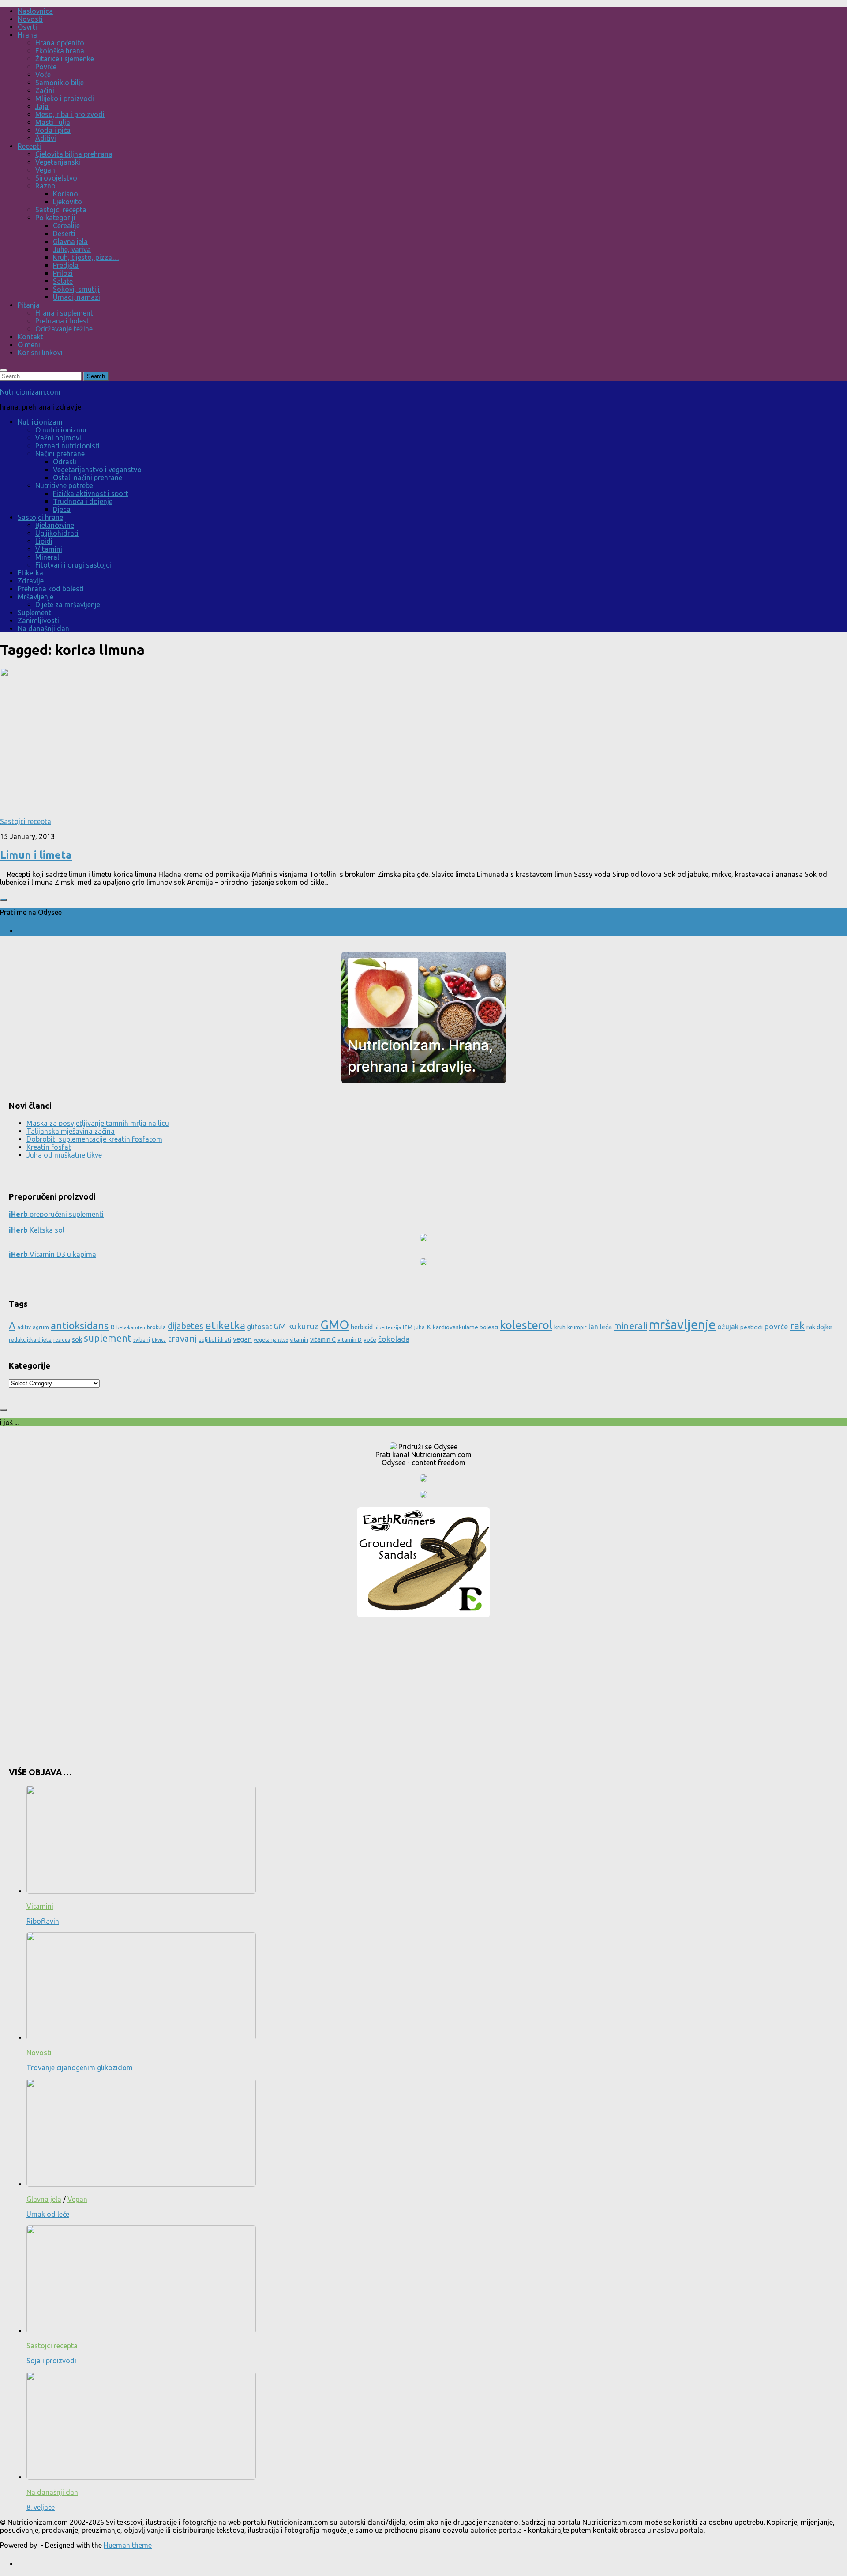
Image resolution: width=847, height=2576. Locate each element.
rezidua (62, 1340)
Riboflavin (43, 1921)
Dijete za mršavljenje (68, 605)
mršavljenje (682, 1325)
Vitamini (49, 549)
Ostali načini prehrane (88, 478)
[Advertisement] (423, 1689)
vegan (242, 1339)
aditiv (24, 1327)
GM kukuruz (296, 1326)
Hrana (27, 35)
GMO (335, 1325)
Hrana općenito (60, 43)
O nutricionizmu (61, 430)
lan (593, 1327)
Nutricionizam (40, 422)
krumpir (577, 1327)
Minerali (48, 557)
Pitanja (29, 305)
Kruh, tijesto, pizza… (86, 257)
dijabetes (186, 1326)
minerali (630, 1326)
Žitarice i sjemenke (65, 59)
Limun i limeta (36, 855)
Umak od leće (48, 2214)
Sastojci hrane (40, 517)
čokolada (394, 1339)
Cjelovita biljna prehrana (74, 154)
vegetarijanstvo (271, 1340)
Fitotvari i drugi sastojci (73, 565)
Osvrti (27, 27)
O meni (29, 345)
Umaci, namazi (77, 297)
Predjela (66, 265)
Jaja (42, 106)
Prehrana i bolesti (63, 321)
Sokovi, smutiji (76, 289)
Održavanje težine (64, 329)
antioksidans (80, 1326)
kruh (560, 1327)
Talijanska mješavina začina (71, 1131)
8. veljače (41, 2507)
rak (797, 1326)
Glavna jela (70, 241)
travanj (182, 1338)
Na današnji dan (43, 628)
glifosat (259, 1327)
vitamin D (350, 1339)
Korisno (66, 194)
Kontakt (30, 337)
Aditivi (46, 138)
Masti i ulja (53, 122)
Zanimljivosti (38, 620)
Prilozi (63, 273)
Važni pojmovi (58, 438)
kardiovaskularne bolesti (465, 1327)
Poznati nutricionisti (67, 446)
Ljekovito (67, 202)
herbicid (362, 1327)
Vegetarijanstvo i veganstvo (97, 470)
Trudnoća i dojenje (83, 501)
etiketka (225, 1325)
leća (606, 1327)
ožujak (728, 1327)
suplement (108, 1338)
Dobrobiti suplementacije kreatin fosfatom (94, 1139)
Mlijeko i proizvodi (65, 98)
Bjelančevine (55, 525)
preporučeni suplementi (56, 1214)
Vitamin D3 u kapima (52, 1254)
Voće (43, 75)
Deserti (64, 233)
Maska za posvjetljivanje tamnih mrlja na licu (98, 1123)
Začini (45, 90)
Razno (45, 186)
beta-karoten (131, 1327)
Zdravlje (31, 581)
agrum (41, 1327)
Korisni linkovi (40, 353)
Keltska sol (37, 1230)
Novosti (30, 19)
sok (77, 1339)
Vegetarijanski (58, 162)
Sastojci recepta (61, 210)
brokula (156, 1327)
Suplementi (35, 613)
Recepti (29, 146)
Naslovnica (35, 11)
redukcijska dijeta (30, 1340)
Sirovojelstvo (56, 178)
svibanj (142, 1340)
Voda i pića (53, 130)
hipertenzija (388, 1327)
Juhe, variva (72, 249)
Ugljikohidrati (57, 533)
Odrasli (65, 462)
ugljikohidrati (215, 1340)
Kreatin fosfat (49, 1147)
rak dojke (819, 1327)
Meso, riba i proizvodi (70, 114)
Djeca (62, 509)
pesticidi (751, 1327)
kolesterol (526, 1325)
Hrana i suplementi (65, 313)
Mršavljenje (36, 597)
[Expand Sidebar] (4, 900)
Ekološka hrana (60, 51)
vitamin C (323, 1339)
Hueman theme (128, 2545)
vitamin (299, 1340)
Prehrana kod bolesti (51, 589)
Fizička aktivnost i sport (91, 493)
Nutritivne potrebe (64, 485)
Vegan (45, 170)
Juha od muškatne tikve (64, 1155)
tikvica (159, 1340)
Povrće (46, 67)
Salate (63, 281)
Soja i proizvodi (51, 2361)
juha (420, 1327)
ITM (408, 1327)
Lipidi (44, 541)
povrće (776, 1326)
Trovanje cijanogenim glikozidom (80, 2068)
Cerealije (66, 226)
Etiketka (30, 573)
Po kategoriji (55, 218)
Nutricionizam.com (30, 392)
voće (370, 1339)
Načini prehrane (60, 454)
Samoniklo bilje (60, 83)
